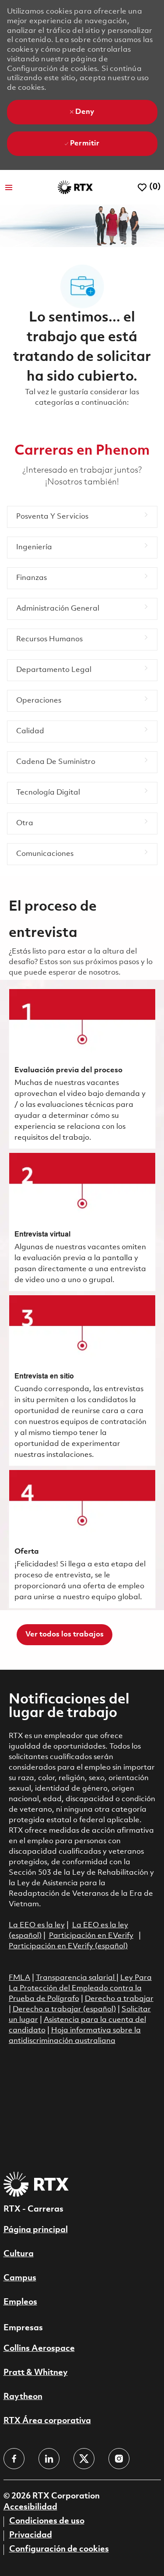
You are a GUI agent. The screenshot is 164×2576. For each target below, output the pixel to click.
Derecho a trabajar (119, 1999)
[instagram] (119, 2459)
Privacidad (31, 2535)
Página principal (36, 2230)
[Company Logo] (75, 187)
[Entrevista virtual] (82, 1222)
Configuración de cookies (59, 2549)
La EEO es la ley (37, 1925)
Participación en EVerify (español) (68, 1946)
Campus (20, 2278)
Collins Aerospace (39, 2349)
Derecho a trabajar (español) (64, 2009)
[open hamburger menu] (9, 187)
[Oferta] (82, 1539)
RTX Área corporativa (47, 2421)
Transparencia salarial (76, 1978)
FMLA (19, 1978)
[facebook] (14, 2459)
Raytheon (23, 2397)
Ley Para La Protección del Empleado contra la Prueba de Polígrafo (80, 1988)
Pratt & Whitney (36, 2373)
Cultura (19, 2254)
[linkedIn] (49, 2459)
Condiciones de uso (47, 2521)
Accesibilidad (30, 2507)
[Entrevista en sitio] (82, 1381)
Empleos (20, 2302)
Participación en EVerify (91, 1936)
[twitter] (84, 2459)
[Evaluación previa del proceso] (82, 1069)
